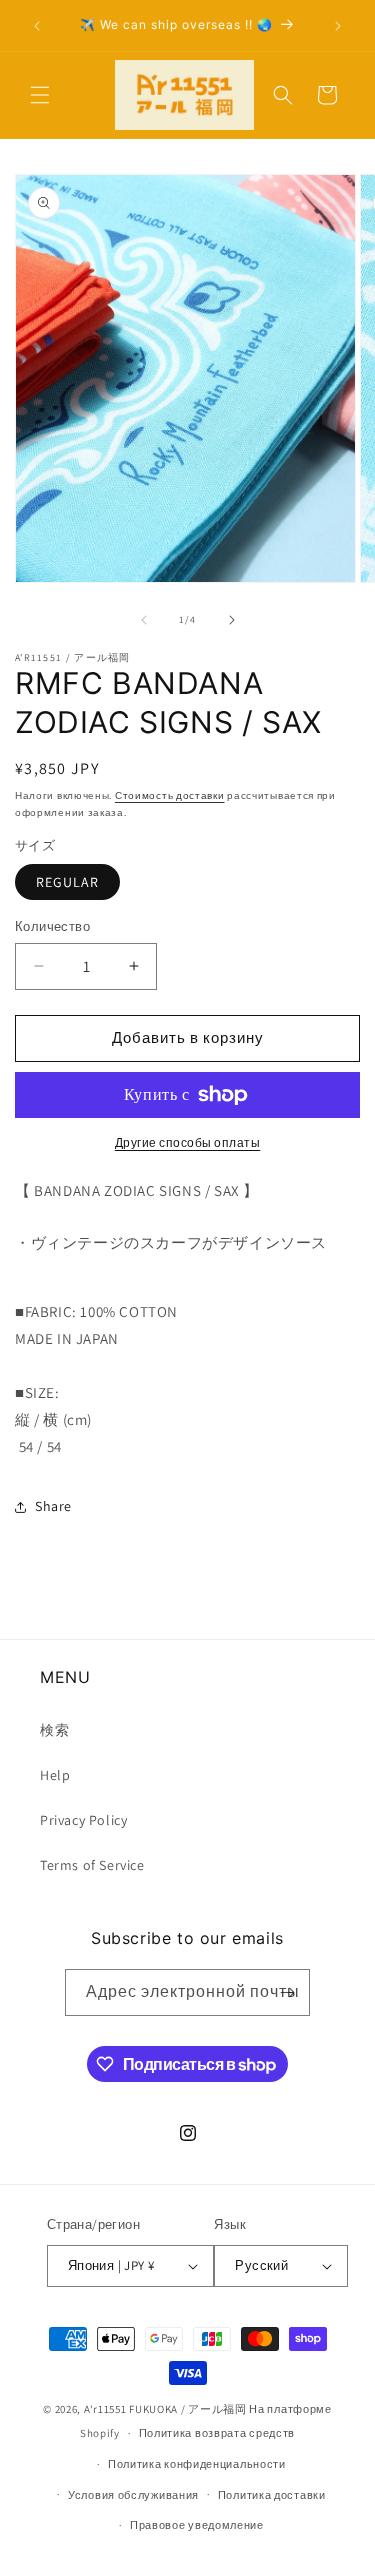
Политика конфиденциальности (197, 2464)
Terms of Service (92, 1865)
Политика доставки (272, 2495)
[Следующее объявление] (338, 26)
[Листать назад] (144, 620)
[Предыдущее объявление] (37, 26)
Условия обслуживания (133, 2495)
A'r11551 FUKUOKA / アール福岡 (165, 2409)
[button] (40, 95)
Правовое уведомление (197, 2525)
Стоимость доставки (170, 795)
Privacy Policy (83, 1820)
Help (55, 1775)
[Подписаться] (287, 1992)
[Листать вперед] (232, 620)
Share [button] (53, 1506)
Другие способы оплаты (188, 1142)
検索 (54, 1730)
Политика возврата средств (217, 2433)
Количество (52, 926)
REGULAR (67, 882)
